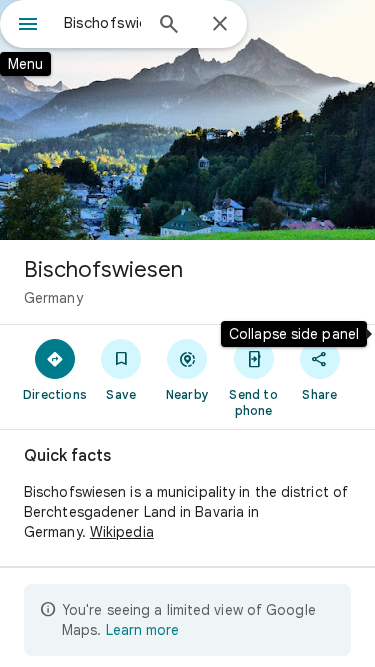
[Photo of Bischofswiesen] (187, 120)
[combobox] (102, 23)
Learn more (142, 630)
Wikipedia (122, 532)
